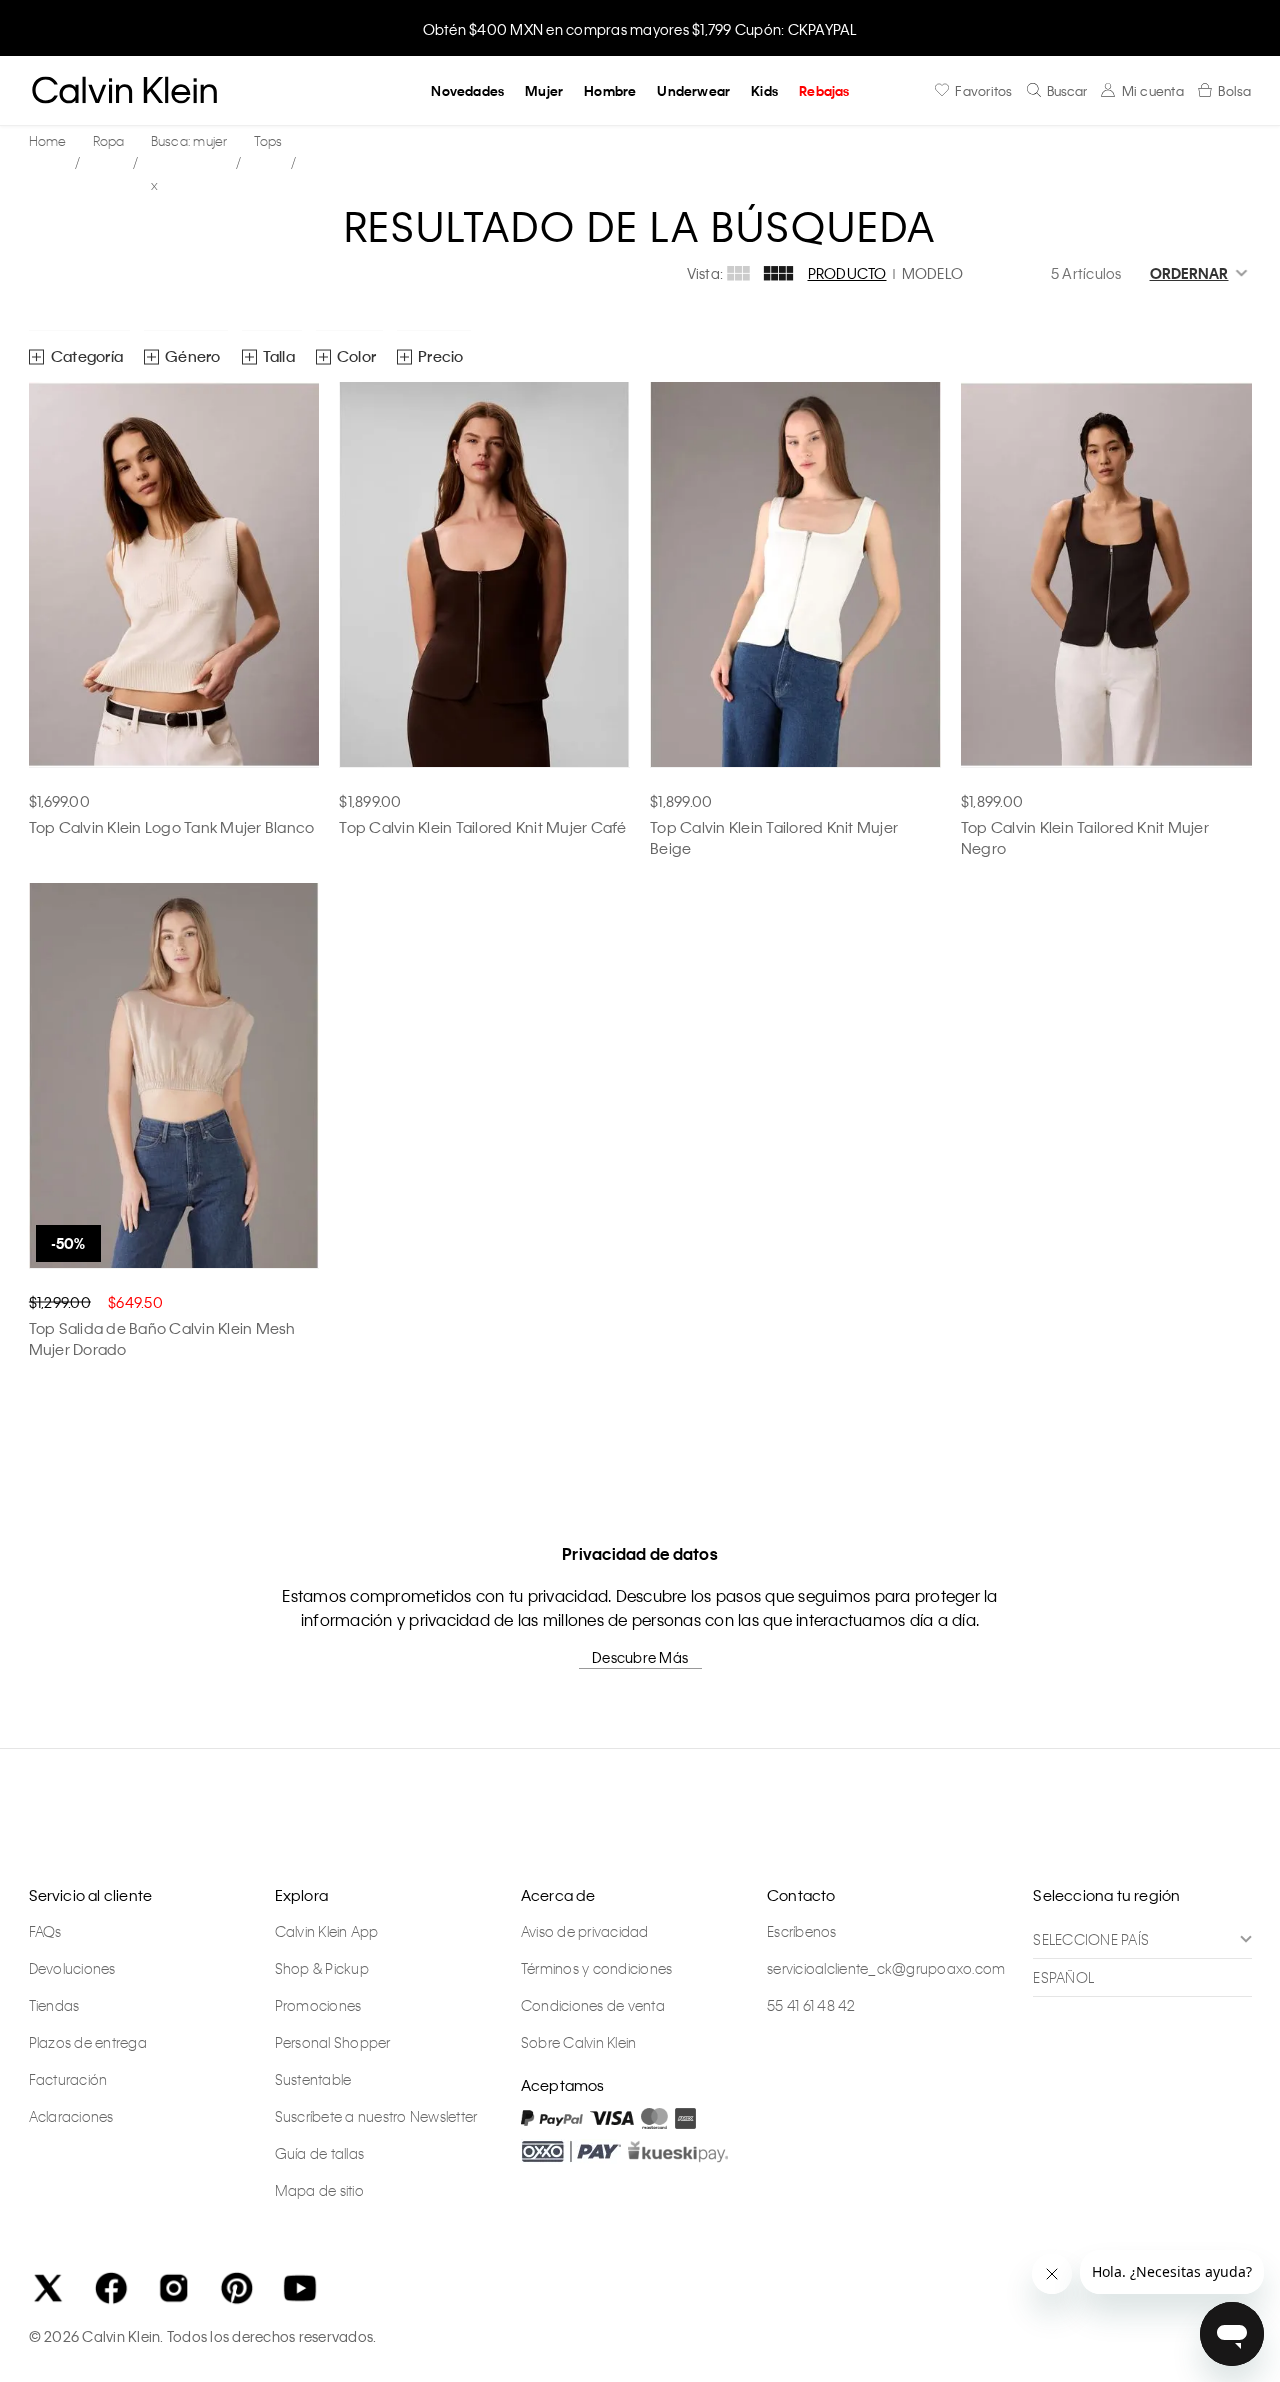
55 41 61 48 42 (811, 2005)
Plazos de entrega (88, 2042)
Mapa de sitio (319, 2190)
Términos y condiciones (597, 1968)
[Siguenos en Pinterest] (237, 2288)
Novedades (467, 90)
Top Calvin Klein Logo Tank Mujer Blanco (172, 827)
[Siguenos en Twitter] (48, 2288)
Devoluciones (72, 1968)
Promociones (318, 2005)
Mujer (544, 90)
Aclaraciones (71, 2116)
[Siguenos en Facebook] (111, 2288)
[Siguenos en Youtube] (300, 2288)
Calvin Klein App (327, 1931)
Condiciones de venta (593, 2005)
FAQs (45, 1931)
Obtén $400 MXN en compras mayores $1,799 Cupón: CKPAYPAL (640, 29)
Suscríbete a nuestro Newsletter (376, 2116)
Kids (764, 90)
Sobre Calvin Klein (579, 2042)
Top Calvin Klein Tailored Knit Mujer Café (482, 827)
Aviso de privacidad (585, 1931)
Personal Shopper (333, 2042)
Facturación (68, 2079)
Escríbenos (802, 1931)
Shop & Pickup (322, 1968)
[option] (640, 27)
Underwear (693, 90)
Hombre (610, 90)
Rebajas (824, 90)
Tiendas (54, 2005)
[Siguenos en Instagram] (174, 2288)
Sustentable (313, 2079)
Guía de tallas (320, 2153)
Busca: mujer (189, 140)
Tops (268, 140)
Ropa (109, 140)
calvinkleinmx (53, 141)
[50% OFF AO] (174, 1076)
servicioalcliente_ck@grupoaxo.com (886, 1968)
